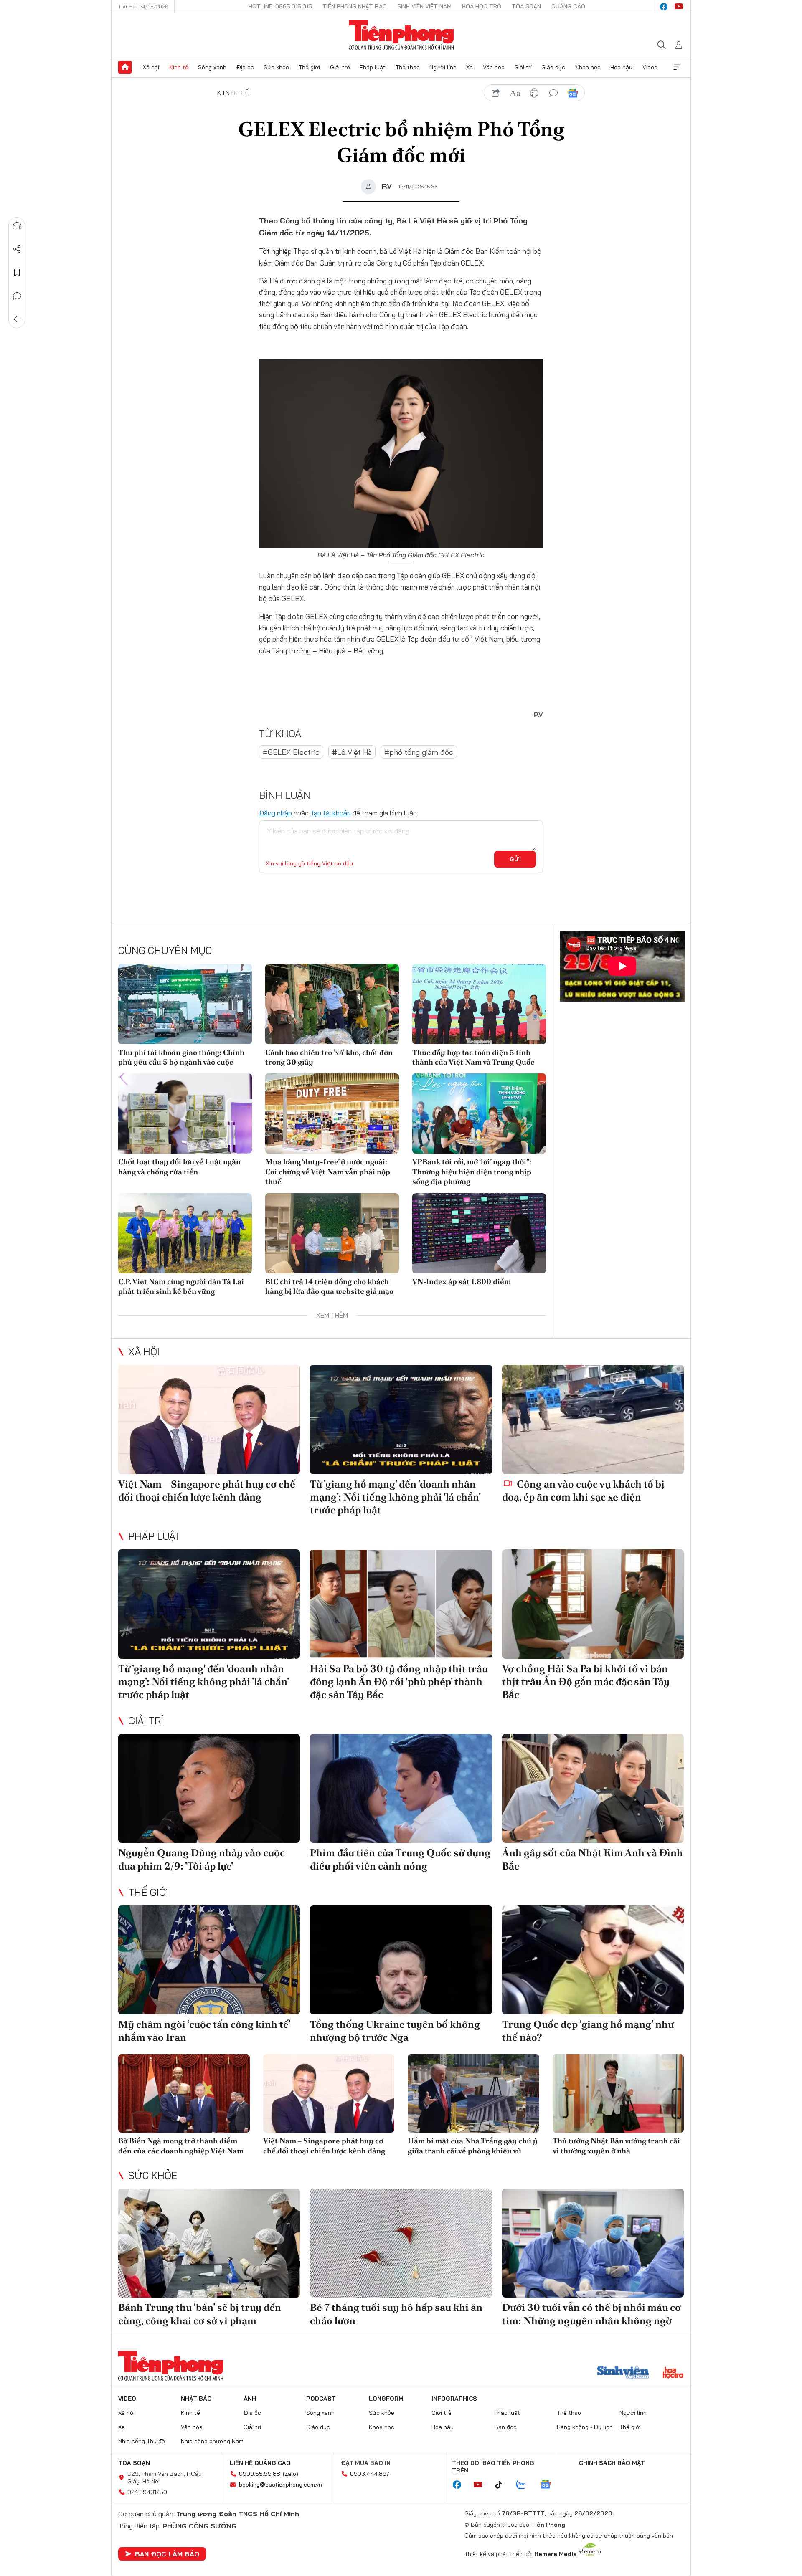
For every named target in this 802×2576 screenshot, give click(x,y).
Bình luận (17, 296)
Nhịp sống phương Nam (212, 2441)
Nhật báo (196, 2399)
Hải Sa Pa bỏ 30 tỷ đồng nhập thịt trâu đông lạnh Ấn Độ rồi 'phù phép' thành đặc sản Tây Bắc (399, 1681)
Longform (386, 2399)
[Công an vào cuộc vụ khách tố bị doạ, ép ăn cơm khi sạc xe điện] (593, 1419)
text (515, 93)
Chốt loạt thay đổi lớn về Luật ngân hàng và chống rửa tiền (179, 1167)
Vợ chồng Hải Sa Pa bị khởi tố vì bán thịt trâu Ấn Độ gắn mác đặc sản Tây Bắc (586, 1681)
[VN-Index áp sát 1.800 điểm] (479, 1233)
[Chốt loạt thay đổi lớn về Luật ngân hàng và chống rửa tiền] (185, 1113)
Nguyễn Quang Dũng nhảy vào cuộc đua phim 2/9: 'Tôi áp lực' (202, 1859)
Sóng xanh (212, 67)
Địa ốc (245, 67)
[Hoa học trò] (673, 2374)
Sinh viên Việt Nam (424, 6)
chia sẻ (496, 93)
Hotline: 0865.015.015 (280, 6)
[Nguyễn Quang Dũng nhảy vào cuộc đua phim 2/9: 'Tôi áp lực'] (209, 1788)
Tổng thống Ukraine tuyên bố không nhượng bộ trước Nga (395, 2031)
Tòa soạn (526, 6)
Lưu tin (17, 273)
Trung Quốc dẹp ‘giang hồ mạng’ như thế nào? (588, 2031)
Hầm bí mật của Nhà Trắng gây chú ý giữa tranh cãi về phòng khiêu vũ (473, 2146)
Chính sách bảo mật (612, 2463)
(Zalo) (291, 2474)
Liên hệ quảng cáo (260, 2463)
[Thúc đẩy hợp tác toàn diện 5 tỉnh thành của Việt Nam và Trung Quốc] (479, 1004)
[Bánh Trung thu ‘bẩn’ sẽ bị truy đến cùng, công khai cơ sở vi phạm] (209, 2243)
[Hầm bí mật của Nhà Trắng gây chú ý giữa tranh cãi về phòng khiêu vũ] (473, 2094)
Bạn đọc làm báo (167, 2554)
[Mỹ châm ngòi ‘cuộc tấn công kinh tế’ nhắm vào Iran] (209, 1960)
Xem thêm (677, 67)
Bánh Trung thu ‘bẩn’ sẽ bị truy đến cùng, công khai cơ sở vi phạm (200, 2314)
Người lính (443, 67)
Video (650, 67)
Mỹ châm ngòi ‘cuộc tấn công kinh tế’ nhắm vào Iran (204, 2031)
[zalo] (525, 2485)
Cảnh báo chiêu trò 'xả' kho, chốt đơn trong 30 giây (329, 1057)
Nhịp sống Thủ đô (142, 2441)
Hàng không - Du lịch (585, 2427)
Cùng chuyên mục (165, 950)
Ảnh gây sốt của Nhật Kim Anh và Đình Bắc (593, 1859)
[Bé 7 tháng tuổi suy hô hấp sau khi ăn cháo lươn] (401, 2243)
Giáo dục (553, 67)
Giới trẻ (340, 67)
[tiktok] (503, 2485)
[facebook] (664, 7)
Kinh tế (179, 67)
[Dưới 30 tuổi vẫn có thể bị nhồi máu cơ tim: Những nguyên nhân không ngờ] (593, 2243)
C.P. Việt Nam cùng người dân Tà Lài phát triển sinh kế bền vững (181, 1286)
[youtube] (679, 7)
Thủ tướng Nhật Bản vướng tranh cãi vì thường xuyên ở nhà (616, 2146)
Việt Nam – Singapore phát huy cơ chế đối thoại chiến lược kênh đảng (207, 1490)
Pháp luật (373, 67)
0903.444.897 (370, 2474)
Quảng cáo (568, 6)
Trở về (17, 319)
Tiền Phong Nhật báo (355, 6)
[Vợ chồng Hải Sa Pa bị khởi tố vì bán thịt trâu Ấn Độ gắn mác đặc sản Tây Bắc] (593, 1604)
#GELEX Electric (291, 752)
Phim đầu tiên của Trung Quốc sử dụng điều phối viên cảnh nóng (400, 1859)
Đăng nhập (275, 813)
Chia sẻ (17, 249)
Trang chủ (125, 67)
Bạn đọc (505, 2427)
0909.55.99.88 (260, 2474)
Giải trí (523, 67)
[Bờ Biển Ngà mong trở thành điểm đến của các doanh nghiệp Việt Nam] (184, 2094)
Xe (470, 67)
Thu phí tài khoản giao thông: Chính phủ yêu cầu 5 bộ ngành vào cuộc (181, 1057)
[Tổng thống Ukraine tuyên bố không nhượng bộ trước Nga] (401, 1960)
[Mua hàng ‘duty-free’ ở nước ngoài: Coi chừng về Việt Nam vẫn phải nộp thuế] (332, 1113)
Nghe (17, 226)
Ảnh (250, 2399)
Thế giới (309, 67)
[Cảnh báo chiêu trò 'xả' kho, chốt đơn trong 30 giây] (332, 1004)
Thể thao (408, 67)
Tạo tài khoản (331, 813)
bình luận (553, 93)
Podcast (321, 2399)
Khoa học (588, 67)
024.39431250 (147, 2492)
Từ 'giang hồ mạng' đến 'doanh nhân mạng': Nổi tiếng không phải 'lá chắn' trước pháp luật (395, 1497)
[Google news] (550, 2485)
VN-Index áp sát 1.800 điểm (462, 1282)
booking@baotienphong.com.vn (280, 2485)
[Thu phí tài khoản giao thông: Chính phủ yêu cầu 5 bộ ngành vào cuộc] (185, 1004)
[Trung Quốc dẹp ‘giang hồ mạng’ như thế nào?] (593, 1960)
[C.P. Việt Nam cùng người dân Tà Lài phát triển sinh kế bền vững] (185, 1233)
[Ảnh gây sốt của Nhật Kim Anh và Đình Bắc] (593, 1788)
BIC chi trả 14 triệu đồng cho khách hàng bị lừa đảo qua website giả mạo (329, 1286)
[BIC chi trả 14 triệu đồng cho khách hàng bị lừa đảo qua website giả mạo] (332, 1233)
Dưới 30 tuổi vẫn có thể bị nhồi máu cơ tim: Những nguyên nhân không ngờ (591, 2314)
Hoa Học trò (482, 6)
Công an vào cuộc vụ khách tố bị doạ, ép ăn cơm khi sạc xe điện (583, 1490)
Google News (573, 93)
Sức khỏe (276, 67)
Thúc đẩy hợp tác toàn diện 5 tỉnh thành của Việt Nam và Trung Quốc (473, 1057)
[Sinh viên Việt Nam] (623, 2374)
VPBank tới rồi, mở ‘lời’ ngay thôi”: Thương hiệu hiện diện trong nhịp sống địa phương (472, 1172)
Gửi (515, 859)
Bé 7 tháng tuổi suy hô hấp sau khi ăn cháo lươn (396, 2314)
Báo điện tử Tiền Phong (401, 35)
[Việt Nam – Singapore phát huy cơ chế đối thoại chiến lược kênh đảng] (209, 1419)
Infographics (454, 2399)
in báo (534, 93)
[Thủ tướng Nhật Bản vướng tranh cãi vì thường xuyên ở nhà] (618, 2094)
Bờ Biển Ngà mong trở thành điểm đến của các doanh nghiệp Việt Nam (181, 2146)
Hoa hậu (621, 67)
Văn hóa (494, 67)
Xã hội (151, 67)
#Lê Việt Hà (352, 752)
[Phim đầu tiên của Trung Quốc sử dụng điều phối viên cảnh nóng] (401, 1788)
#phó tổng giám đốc (419, 752)
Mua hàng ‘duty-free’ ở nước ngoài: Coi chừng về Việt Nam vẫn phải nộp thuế (328, 1172)
